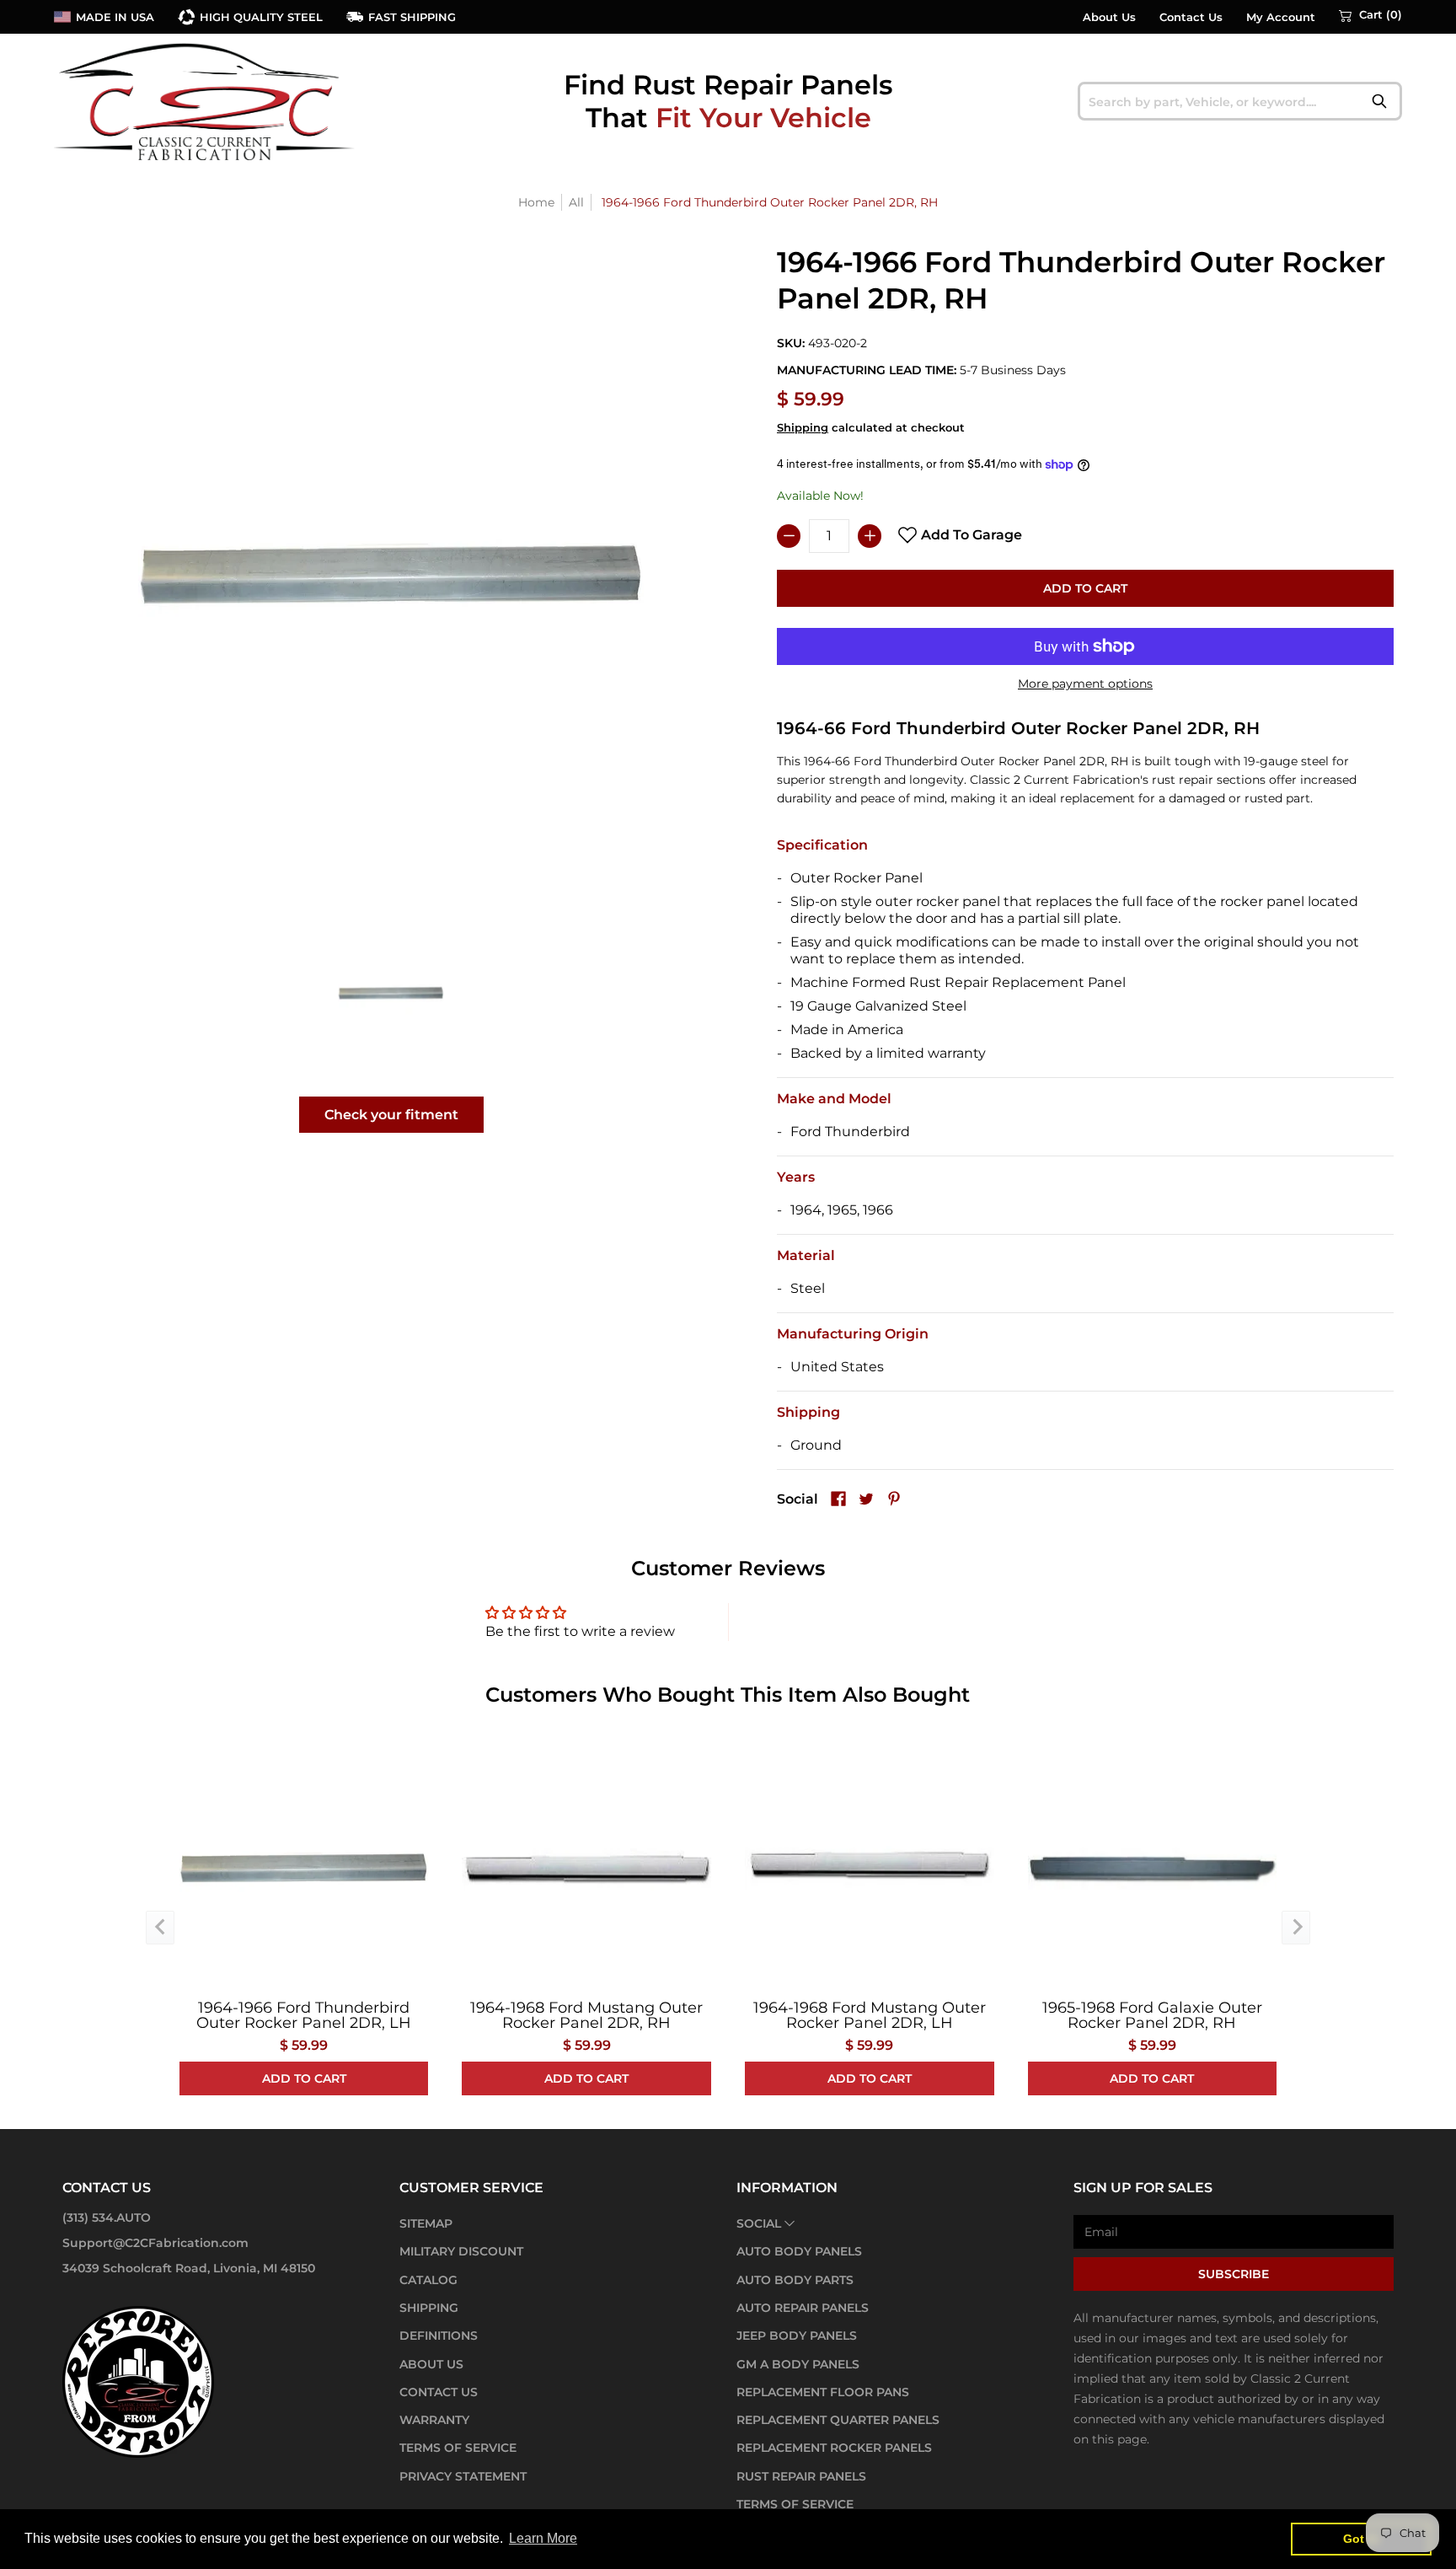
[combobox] (1240, 101)
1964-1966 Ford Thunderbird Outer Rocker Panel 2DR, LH (304, 2015)
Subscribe (1234, 2274)
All (576, 202)
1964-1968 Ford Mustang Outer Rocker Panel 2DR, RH (586, 2015)
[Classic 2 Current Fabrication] (206, 101)
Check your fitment (391, 1115)
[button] (1370, 15)
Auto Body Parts (795, 2280)
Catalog (428, 2280)
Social (759, 2223)
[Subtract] (789, 536)
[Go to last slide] (160, 1928)
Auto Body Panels (799, 2251)
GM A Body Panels (798, 2364)
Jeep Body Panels (797, 2336)
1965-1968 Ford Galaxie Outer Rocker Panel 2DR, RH (1152, 2015)
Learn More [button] (543, 2538)
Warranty (434, 2420)
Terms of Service (458, 2448)
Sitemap (426, 2223)
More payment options (1085, 684)
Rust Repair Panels (801, 2476)
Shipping (803, 428)
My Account (1281, 17)
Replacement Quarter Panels (838, 2420)
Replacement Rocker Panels (834, 2448)
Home (536, 202)
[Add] (870, 536)
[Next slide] (1296, 1928)
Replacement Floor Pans (823, 2392)
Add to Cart (1085, 588)
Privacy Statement (463, 2476)
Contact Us (1191, 17)
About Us (1109, 17)
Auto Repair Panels (803, 2308)
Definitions (439, 2336)
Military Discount (461, 2251)
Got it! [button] (1361, 2539)
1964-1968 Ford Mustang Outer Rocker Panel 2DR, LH (870, 2015)
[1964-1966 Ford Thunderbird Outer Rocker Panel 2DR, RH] (391, 992)
